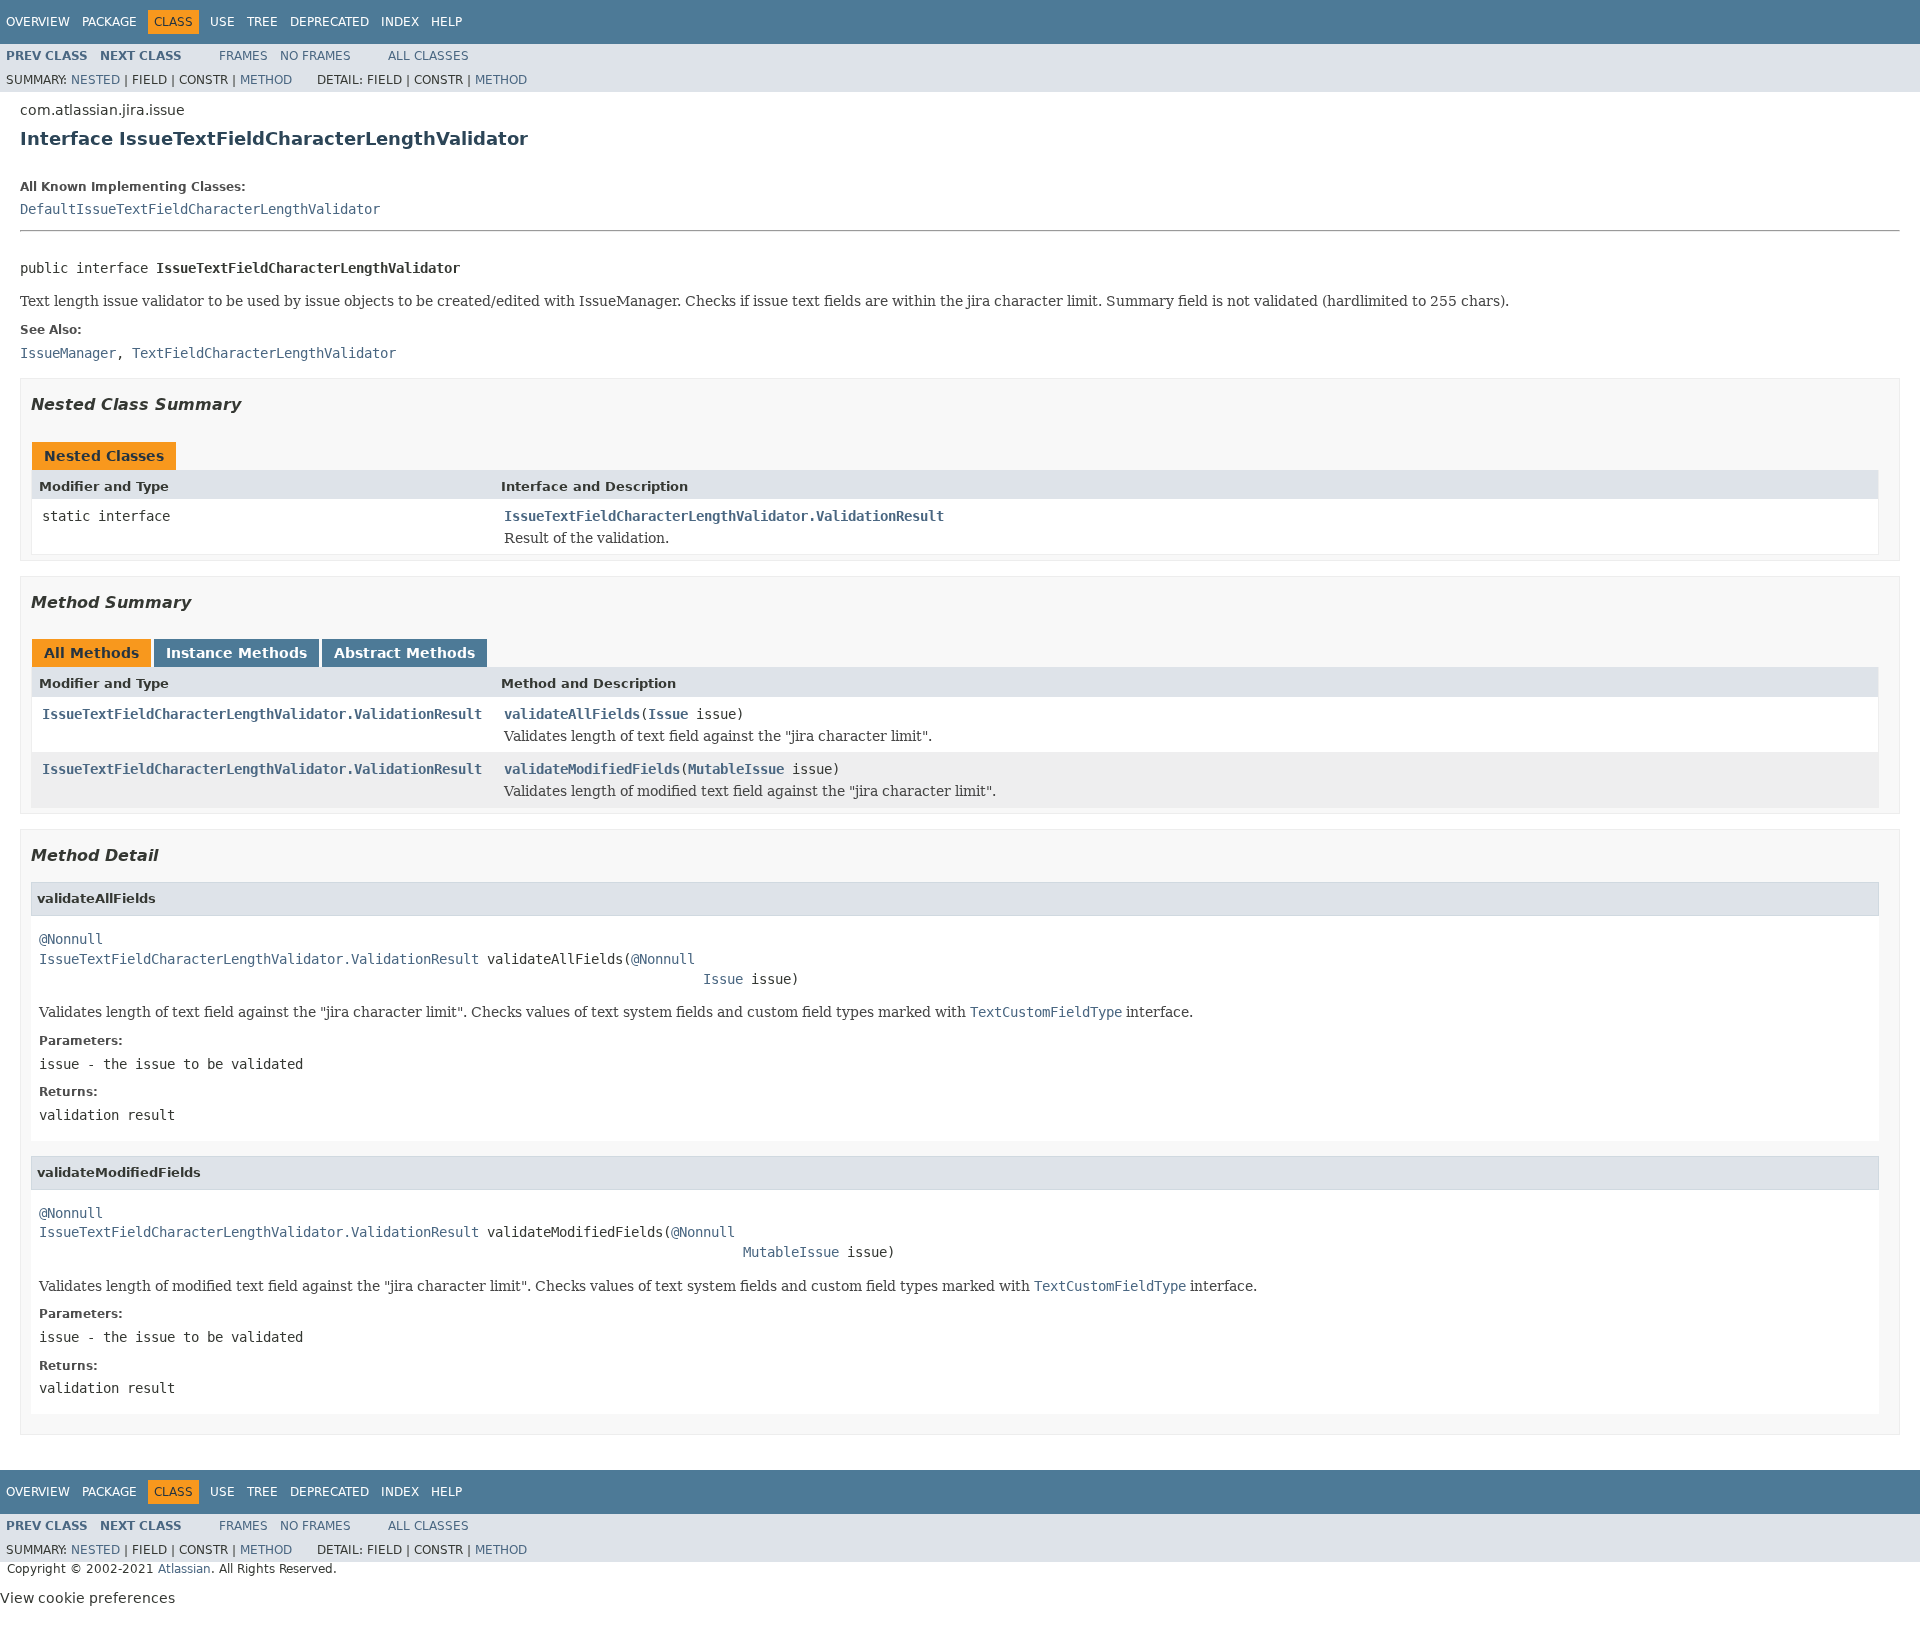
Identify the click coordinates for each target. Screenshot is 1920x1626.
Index (400, 22)
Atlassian (184, 1569)
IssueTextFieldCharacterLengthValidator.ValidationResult (724, 516)
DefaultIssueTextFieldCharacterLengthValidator (200, 209)
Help (446, 22)
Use (222, 22)
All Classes (428, 56)
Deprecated (329, 22)
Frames (243, 56)
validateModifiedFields (592, 769)
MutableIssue (736, 769)
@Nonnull (71, 939)
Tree (262, 22)
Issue (668, 714)
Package (109, 22)
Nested (95, 80)
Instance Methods (236, 653)
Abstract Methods (404, 653)
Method (266, 80)
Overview (38, 22)
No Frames (315, 56)
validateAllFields (572, 714)
